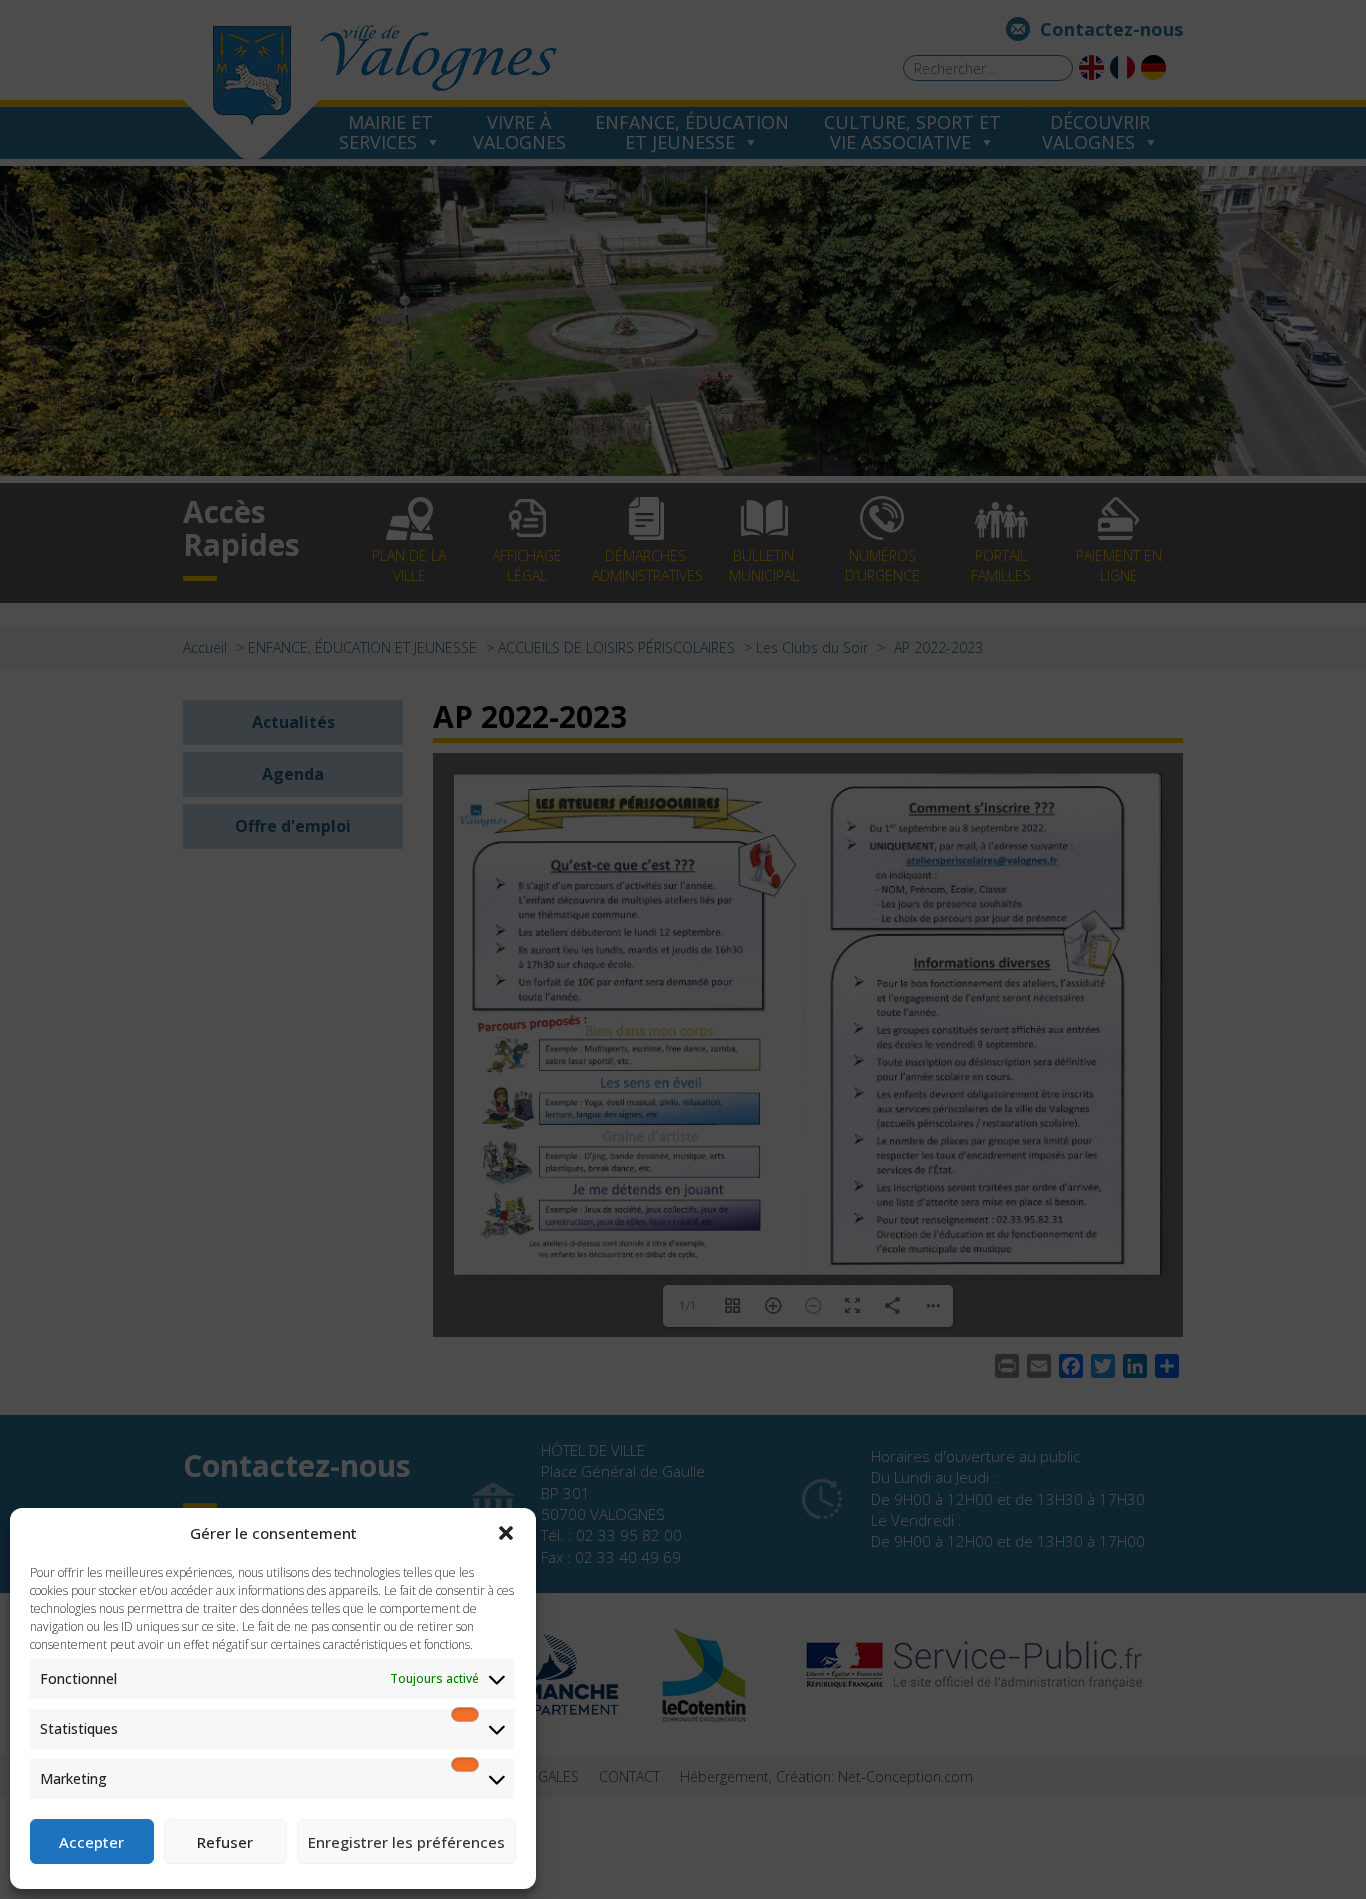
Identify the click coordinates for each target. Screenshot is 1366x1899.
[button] (506, 1533)
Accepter (91, 1842)
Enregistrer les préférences (406, 1842)
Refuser (225, 1842)
